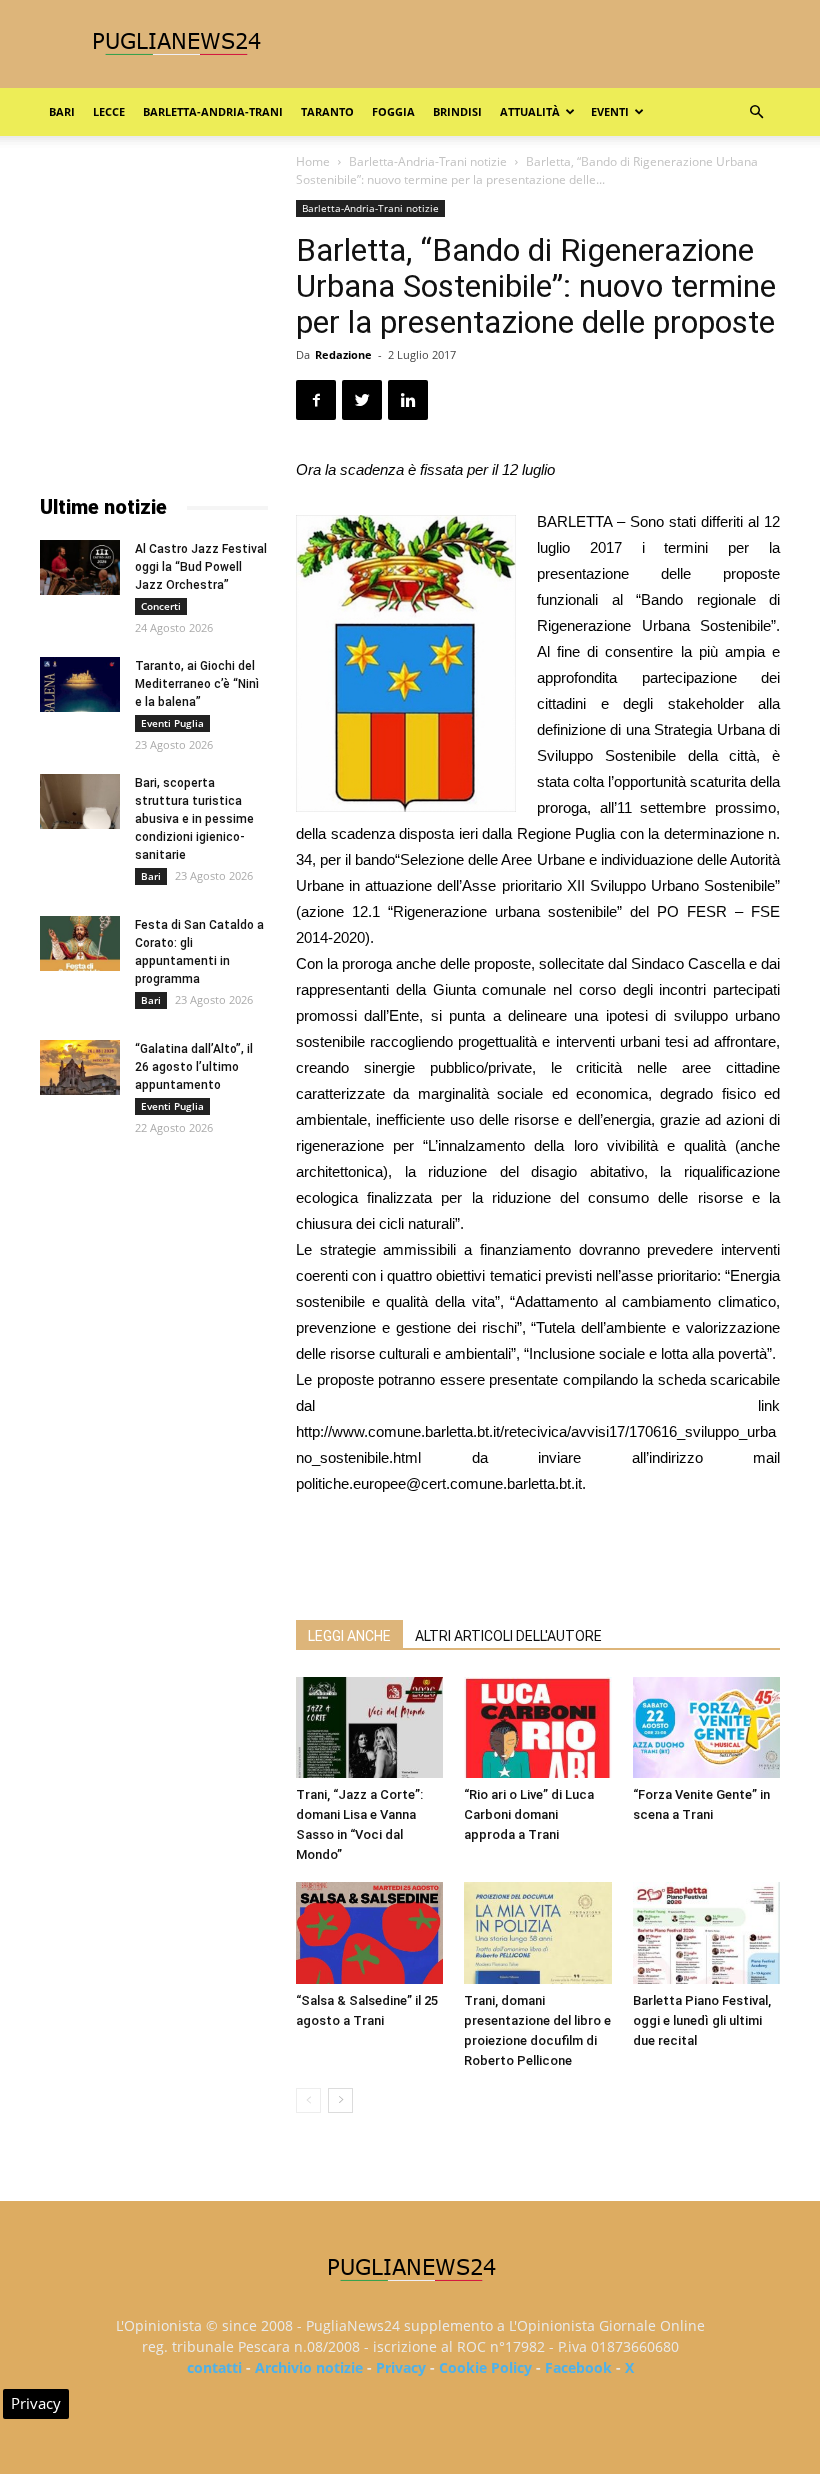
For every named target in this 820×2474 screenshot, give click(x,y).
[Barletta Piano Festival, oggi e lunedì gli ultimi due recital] (706, 1932)
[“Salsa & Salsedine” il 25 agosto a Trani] (369, 1933)
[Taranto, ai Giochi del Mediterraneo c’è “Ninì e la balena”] (80, 684)
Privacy (401, 2367)
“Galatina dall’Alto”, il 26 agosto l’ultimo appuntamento (194, 1067)
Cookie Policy (485, 2367)
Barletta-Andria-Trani (213, 111)
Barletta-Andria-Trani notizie (428, 161)
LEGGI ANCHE (349, 1636)
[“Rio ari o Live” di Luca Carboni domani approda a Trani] (537, 1727)
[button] (756, 112)
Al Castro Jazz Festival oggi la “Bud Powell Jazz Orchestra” (201, 567)
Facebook (578, 2367)
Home (313, 161)
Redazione (343, 354)
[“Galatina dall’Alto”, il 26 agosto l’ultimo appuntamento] (80, 1067)
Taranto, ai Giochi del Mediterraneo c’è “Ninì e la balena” (197, 684)
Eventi (610, 111)
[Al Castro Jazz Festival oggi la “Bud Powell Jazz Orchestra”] (80, 567)
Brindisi (457, 111)
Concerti (161, 606)
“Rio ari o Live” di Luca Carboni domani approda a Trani (529, 1814)
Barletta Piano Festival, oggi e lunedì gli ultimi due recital (702, 2020)
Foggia (393, 111)
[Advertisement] (538, 1553)
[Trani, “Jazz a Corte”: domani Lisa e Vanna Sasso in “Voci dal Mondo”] (369, 1727)
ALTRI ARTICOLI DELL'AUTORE (508, 1636)
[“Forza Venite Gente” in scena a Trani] (706, 1727)
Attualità (530, 111)
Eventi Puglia (172, 723)
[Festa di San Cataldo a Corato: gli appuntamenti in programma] (80, 943)
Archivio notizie (309, 2367)
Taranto (327, 111)
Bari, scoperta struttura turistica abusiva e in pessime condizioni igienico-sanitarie (194, 819)
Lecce (109, 111)
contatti (214, 2367)
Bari (62, 111)
